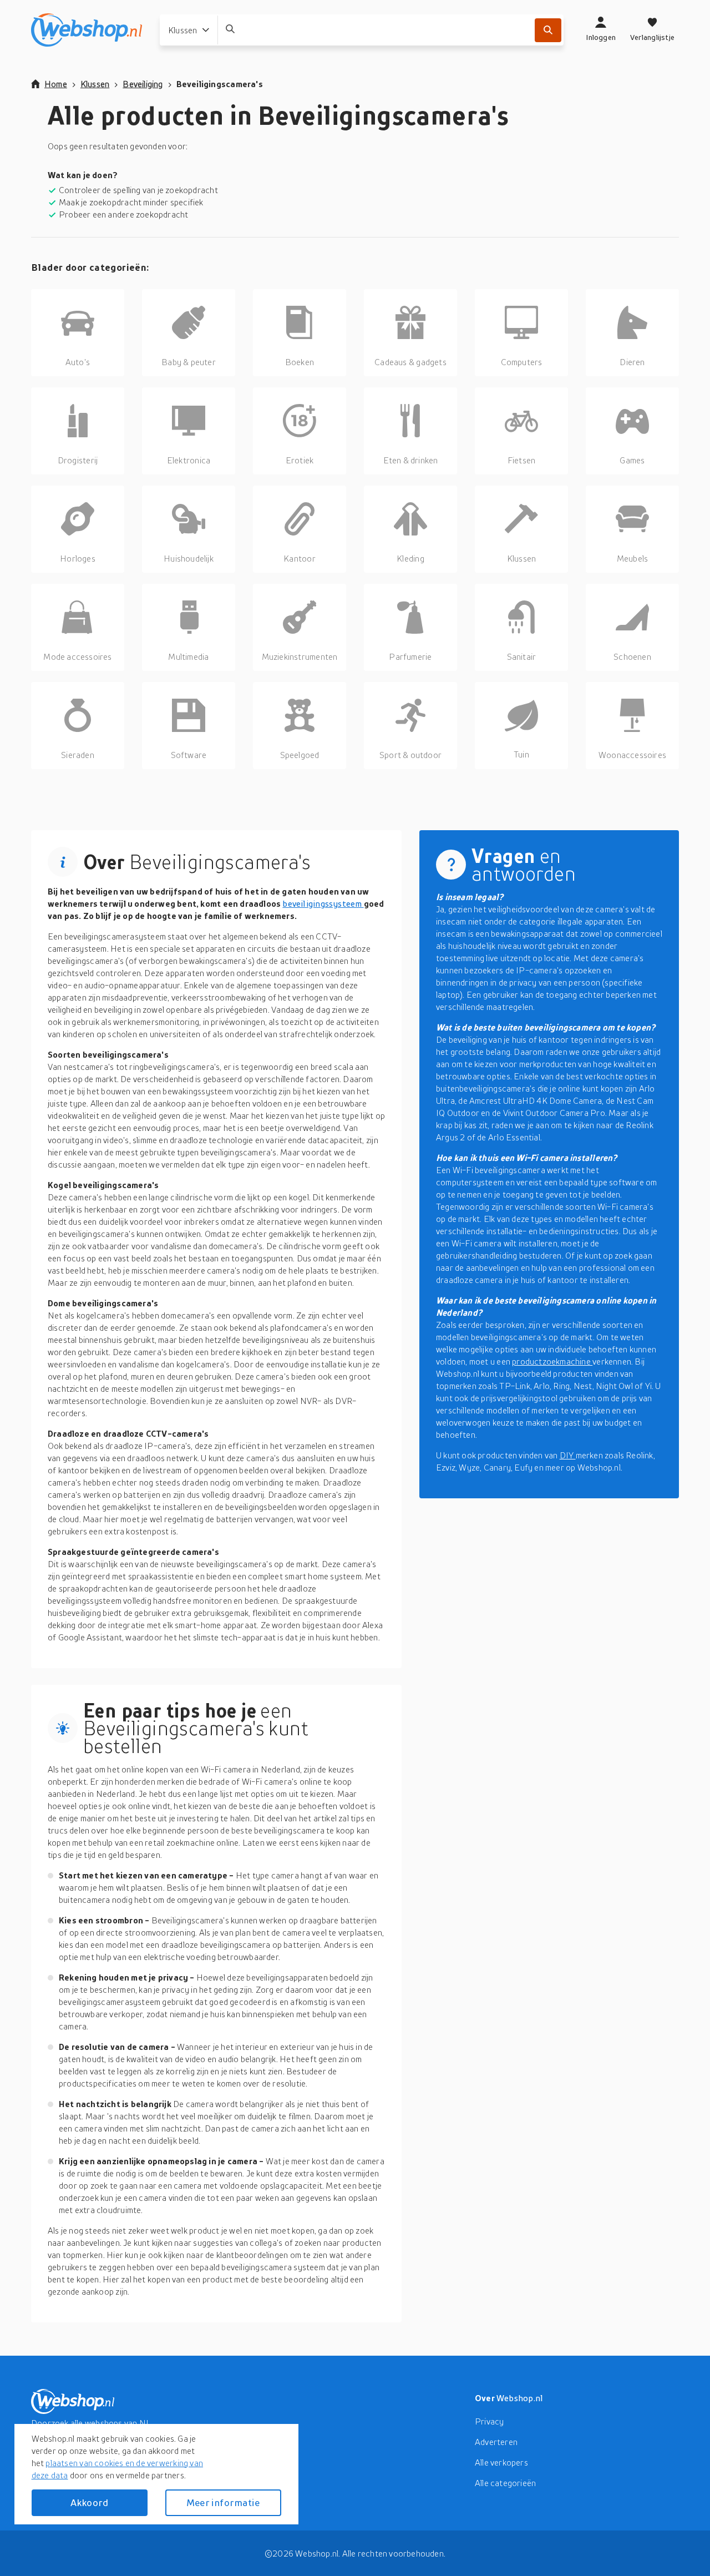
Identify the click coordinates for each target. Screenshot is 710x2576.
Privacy (489, 2421)
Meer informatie (223, 2502)
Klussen (95, 84)
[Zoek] (548, 30)
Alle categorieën (505, 2483)
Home (56, 84)
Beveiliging (143, 84)
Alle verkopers (501, 2462)
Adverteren (496, 2442)
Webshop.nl (520, 2398)
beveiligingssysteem (323, 903)
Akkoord (89, 2502)
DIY (568, 1455)
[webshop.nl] (87, 30)
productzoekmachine (552, 1361)
